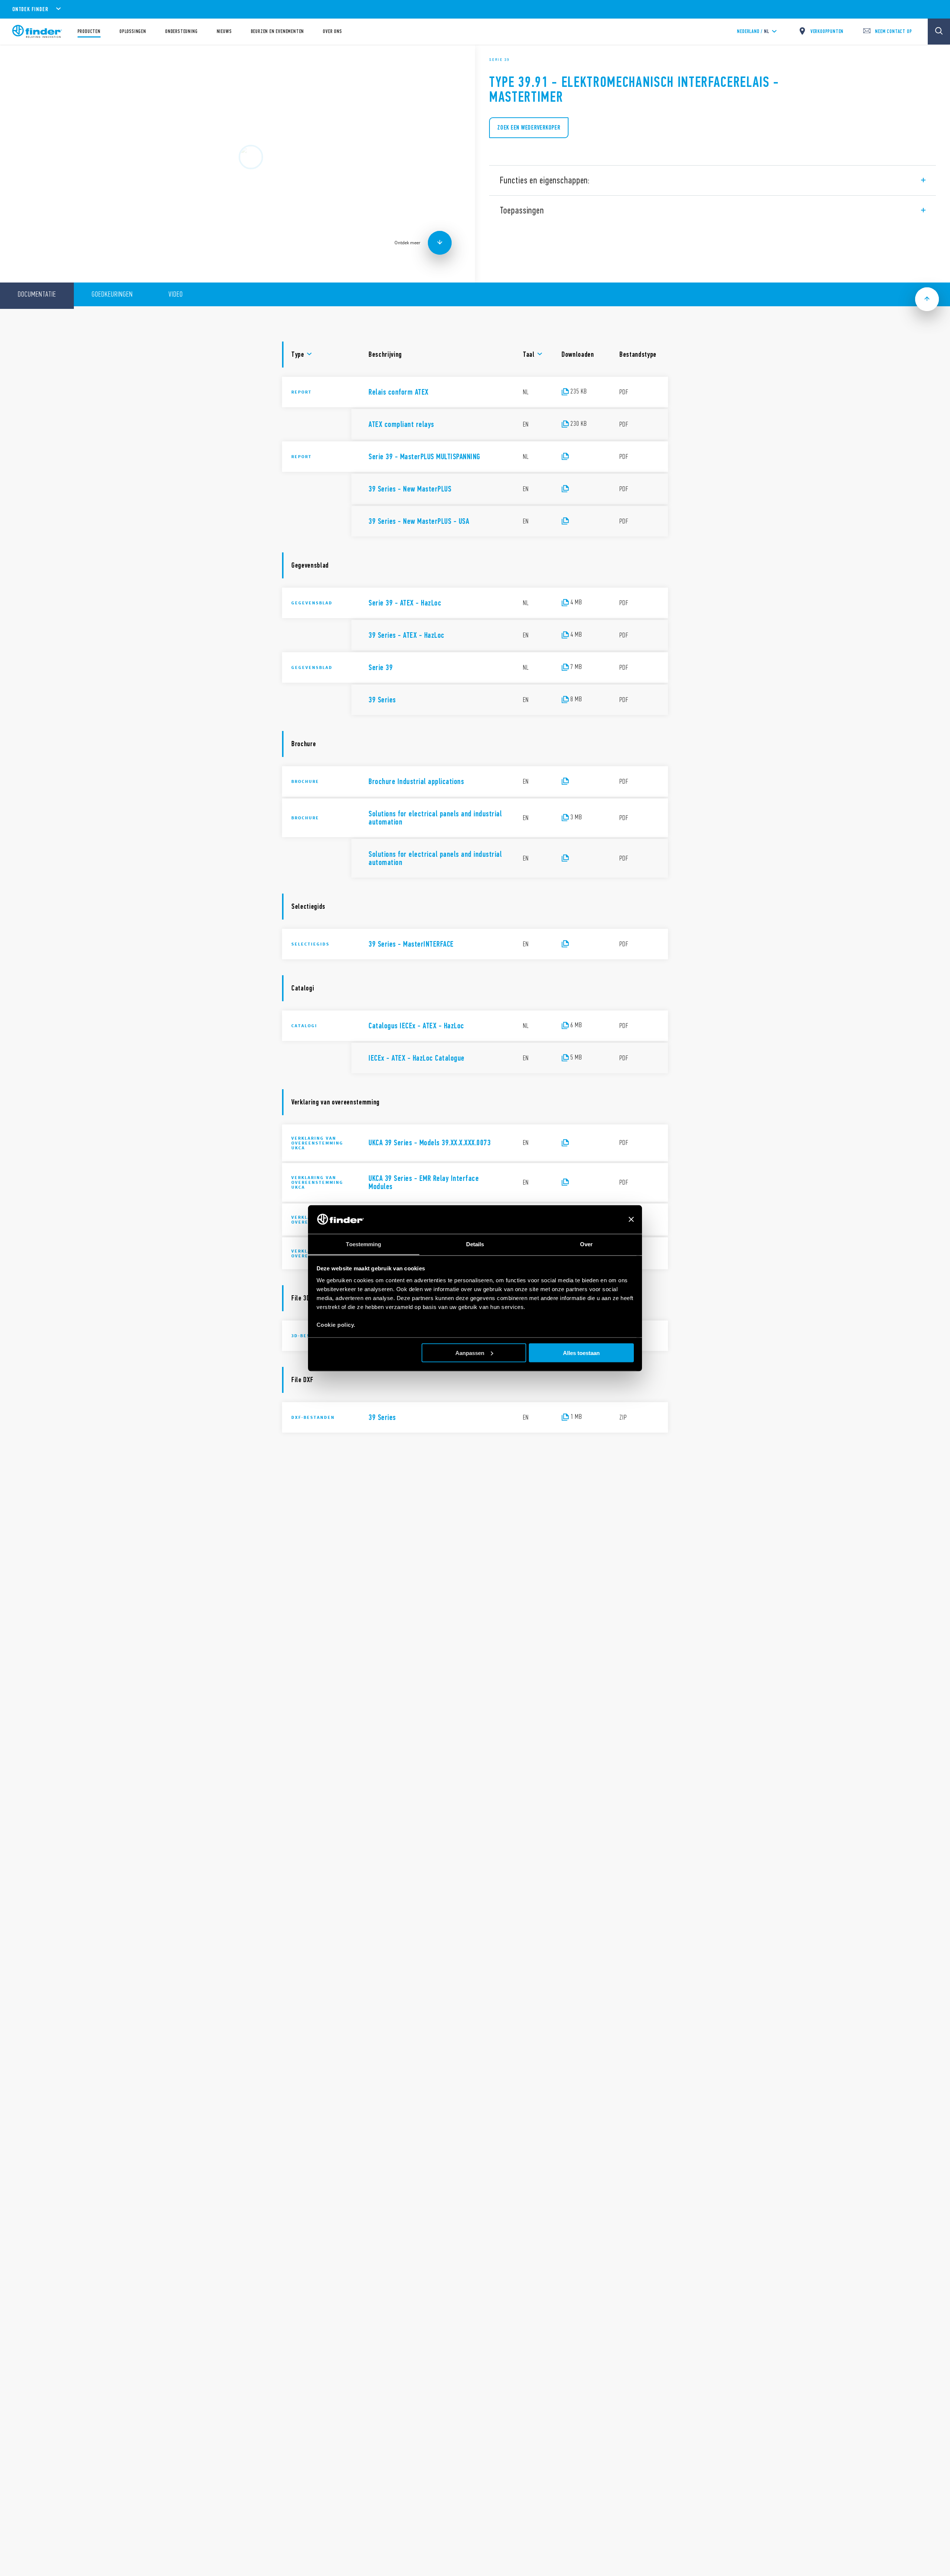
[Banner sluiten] (631, 1220)
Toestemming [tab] (363, 1244)
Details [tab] (475, 1244)
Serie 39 (499, 59)
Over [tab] (586, 1244)
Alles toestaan (581, 1353)
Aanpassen (470, 1353)
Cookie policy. (336, 1324)
